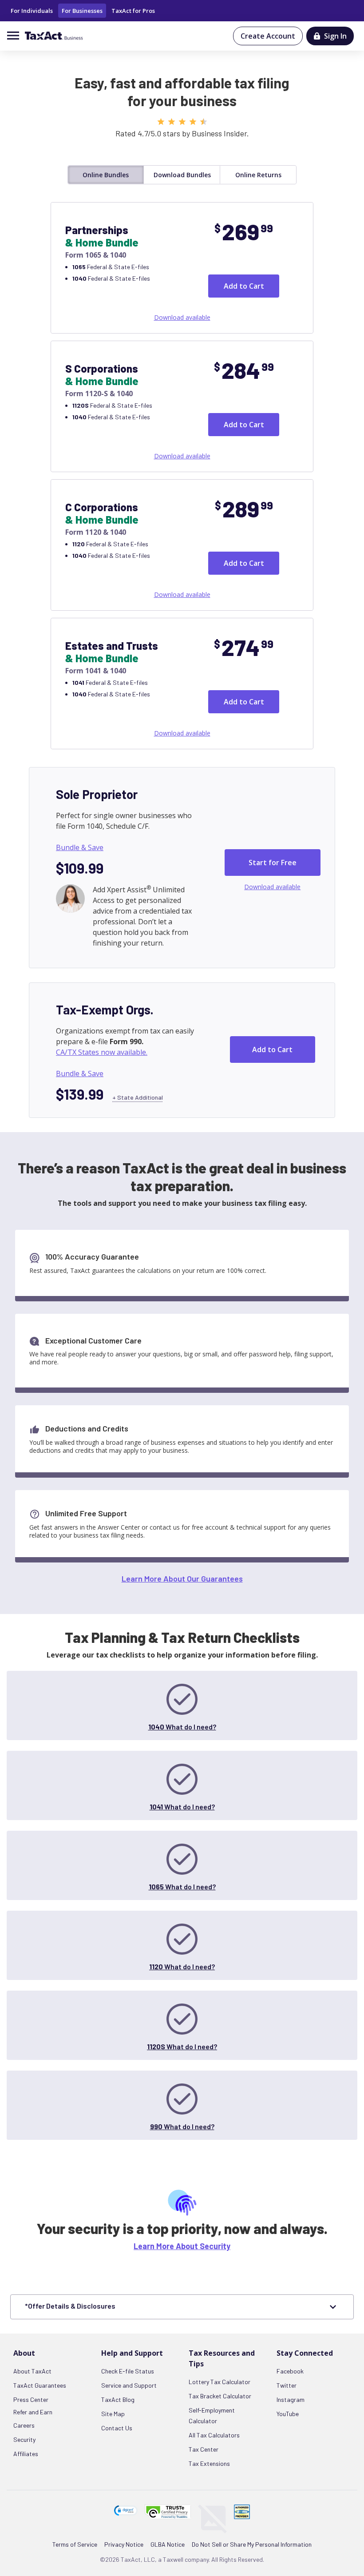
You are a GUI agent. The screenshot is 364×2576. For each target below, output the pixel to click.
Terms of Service (75, 2544)
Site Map (113, 2414)
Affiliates (26, 2454)
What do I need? (182, 1727)
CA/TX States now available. (102, 1052)
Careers (24, 2425)
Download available (182, 317)
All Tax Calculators (214, 2435)
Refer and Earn (33, 2412)
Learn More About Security (182, 2246)
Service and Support (129, 2385)
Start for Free (273, 863)
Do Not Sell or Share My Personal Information (252, 2544)
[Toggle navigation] (16, 35)
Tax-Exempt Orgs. (105, 1010)
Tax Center (204, 2449)
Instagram (291, 2399)
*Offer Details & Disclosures (70, 2306)
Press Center (31, 2399)
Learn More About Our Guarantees (182, 1578)
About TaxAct (32, 2371)
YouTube (288, 2414)
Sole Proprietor (97, 794)
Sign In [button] (335, 36)
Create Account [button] (268, 36)
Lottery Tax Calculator (220, 2382)
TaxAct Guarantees (40, 2385)
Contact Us (117, 2428)
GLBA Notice (168, 2544)
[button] (126, 2510)
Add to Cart (244, 286)
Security (24, 2439)
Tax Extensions (209, 2463)
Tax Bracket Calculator (220, 2396)
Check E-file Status (128, 2371)
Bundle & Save (80, 847)
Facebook (290, 2371)
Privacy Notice (124, 2544)
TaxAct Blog (118, 2399)
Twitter (287, 2385)
